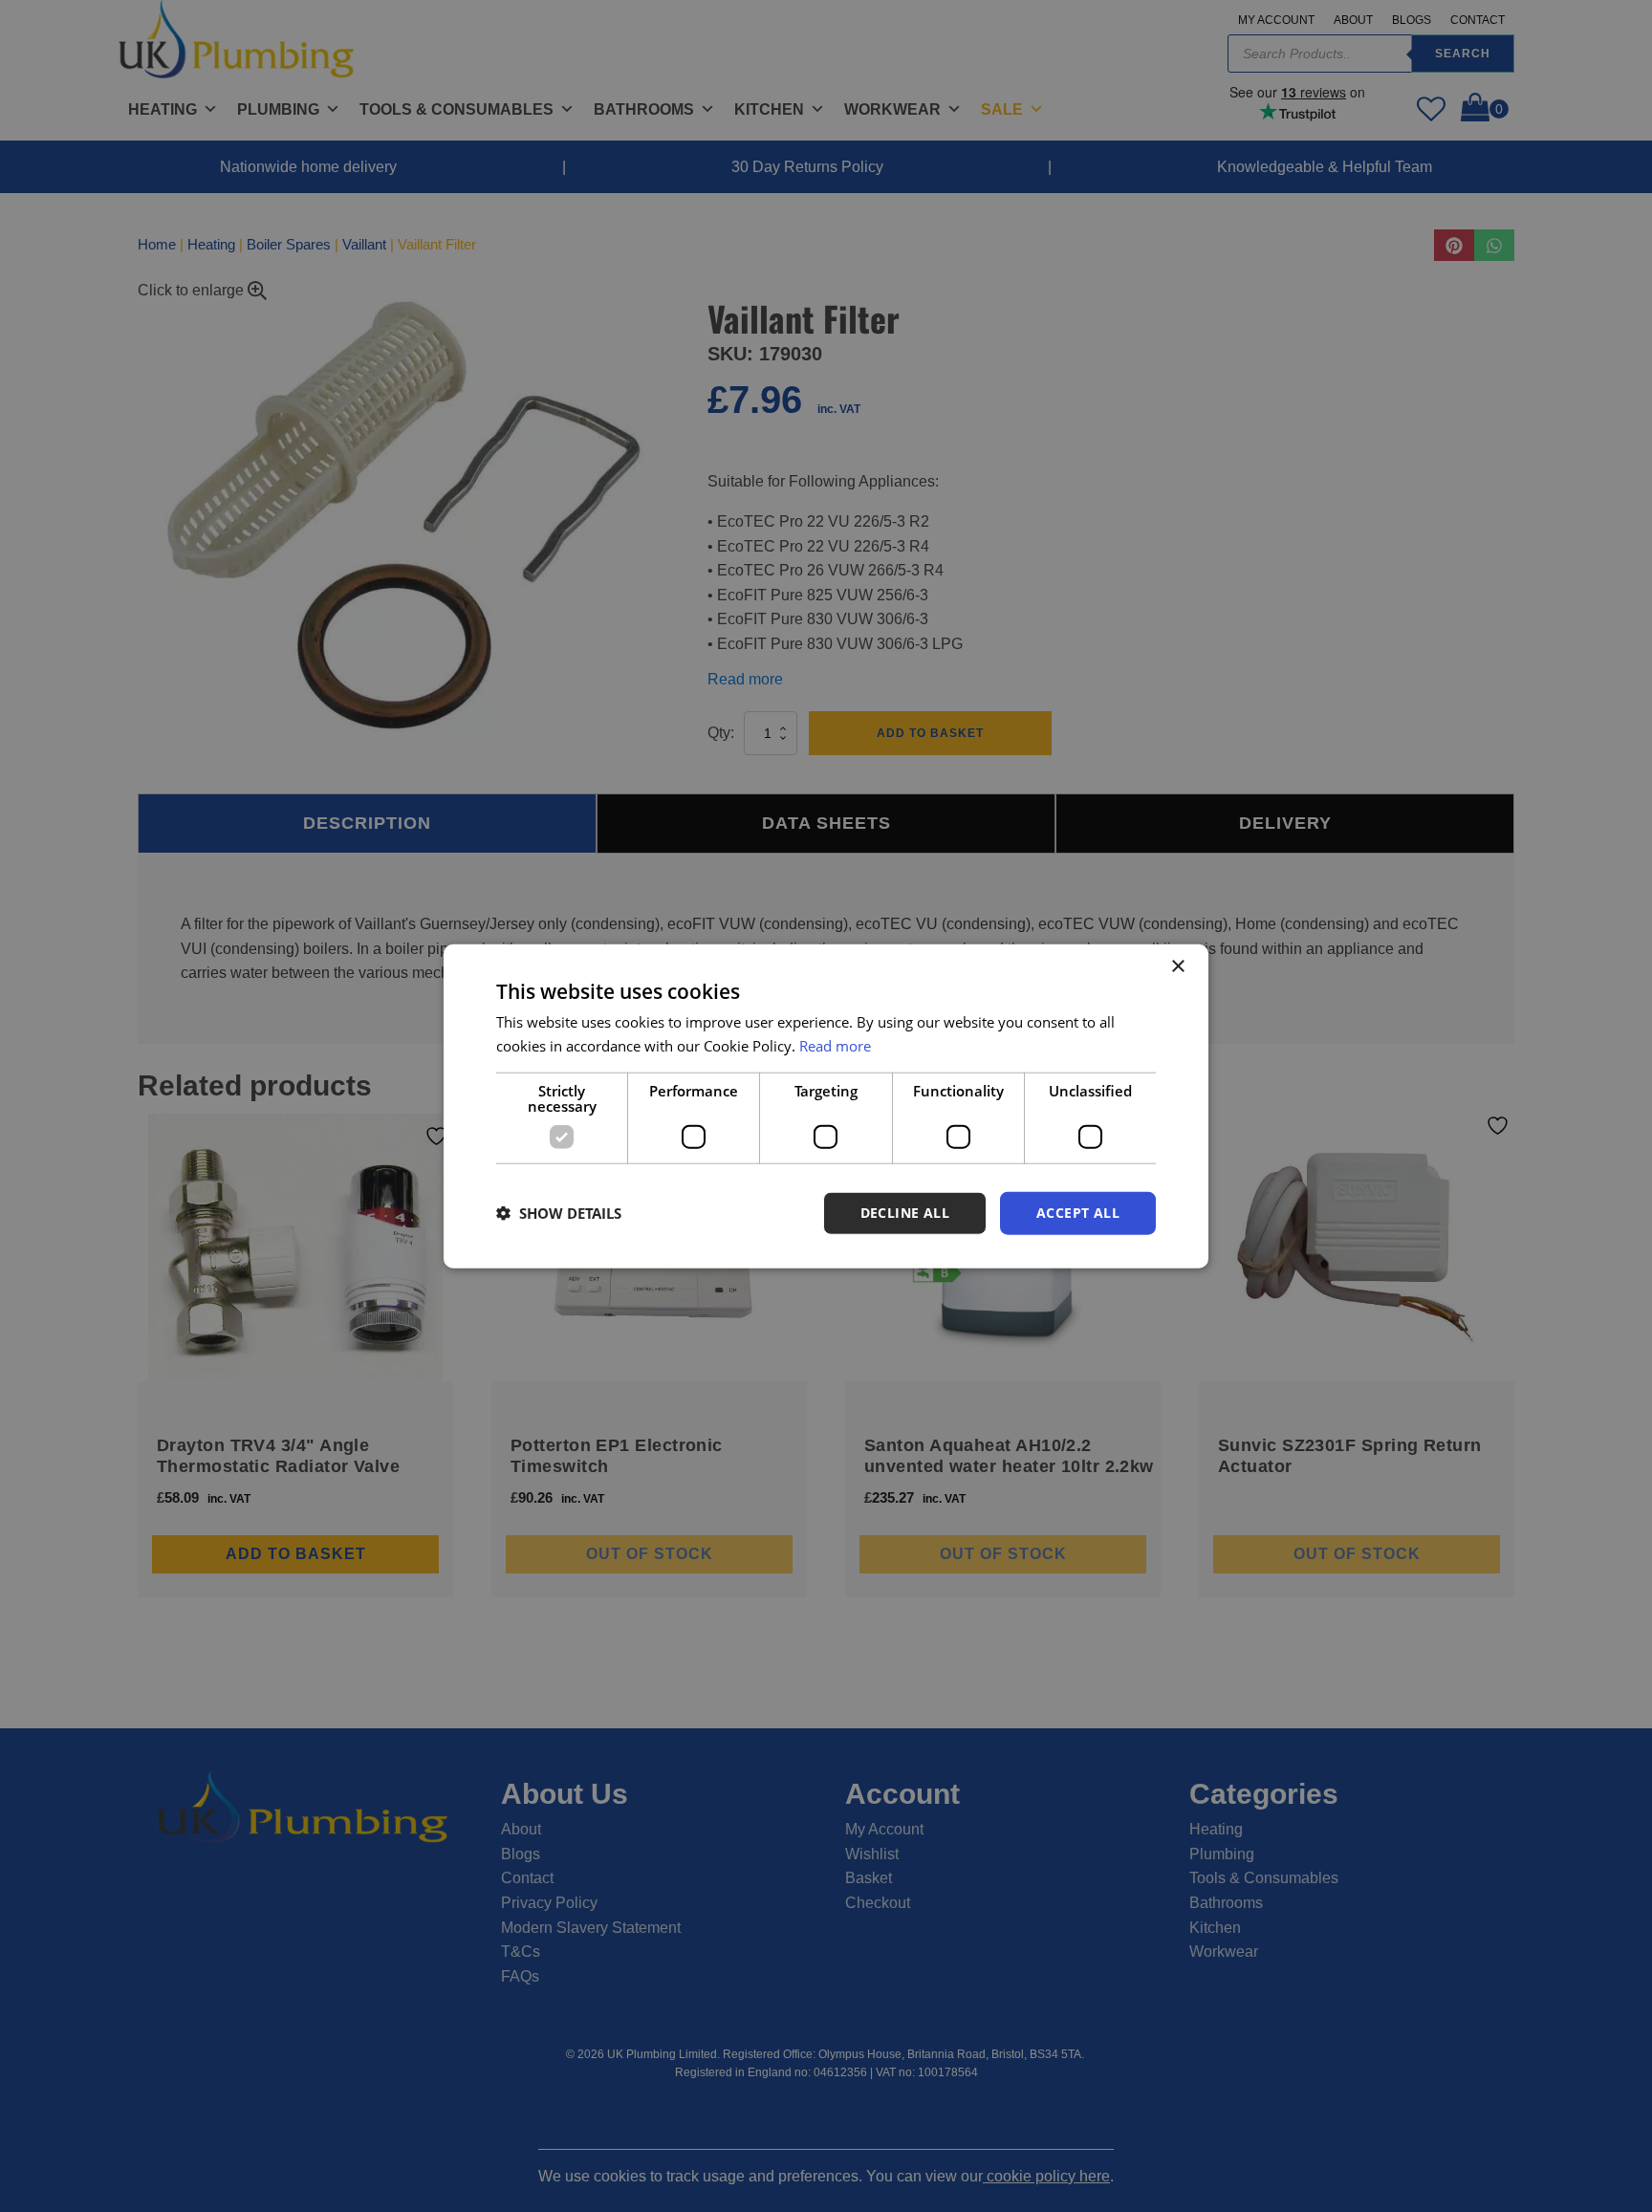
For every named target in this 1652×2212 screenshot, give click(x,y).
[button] (559, 1213)
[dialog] (826, 1106)
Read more (835, 1046)
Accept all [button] (1078, 1213)
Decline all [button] (905, 1213)
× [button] (1177, 967)
